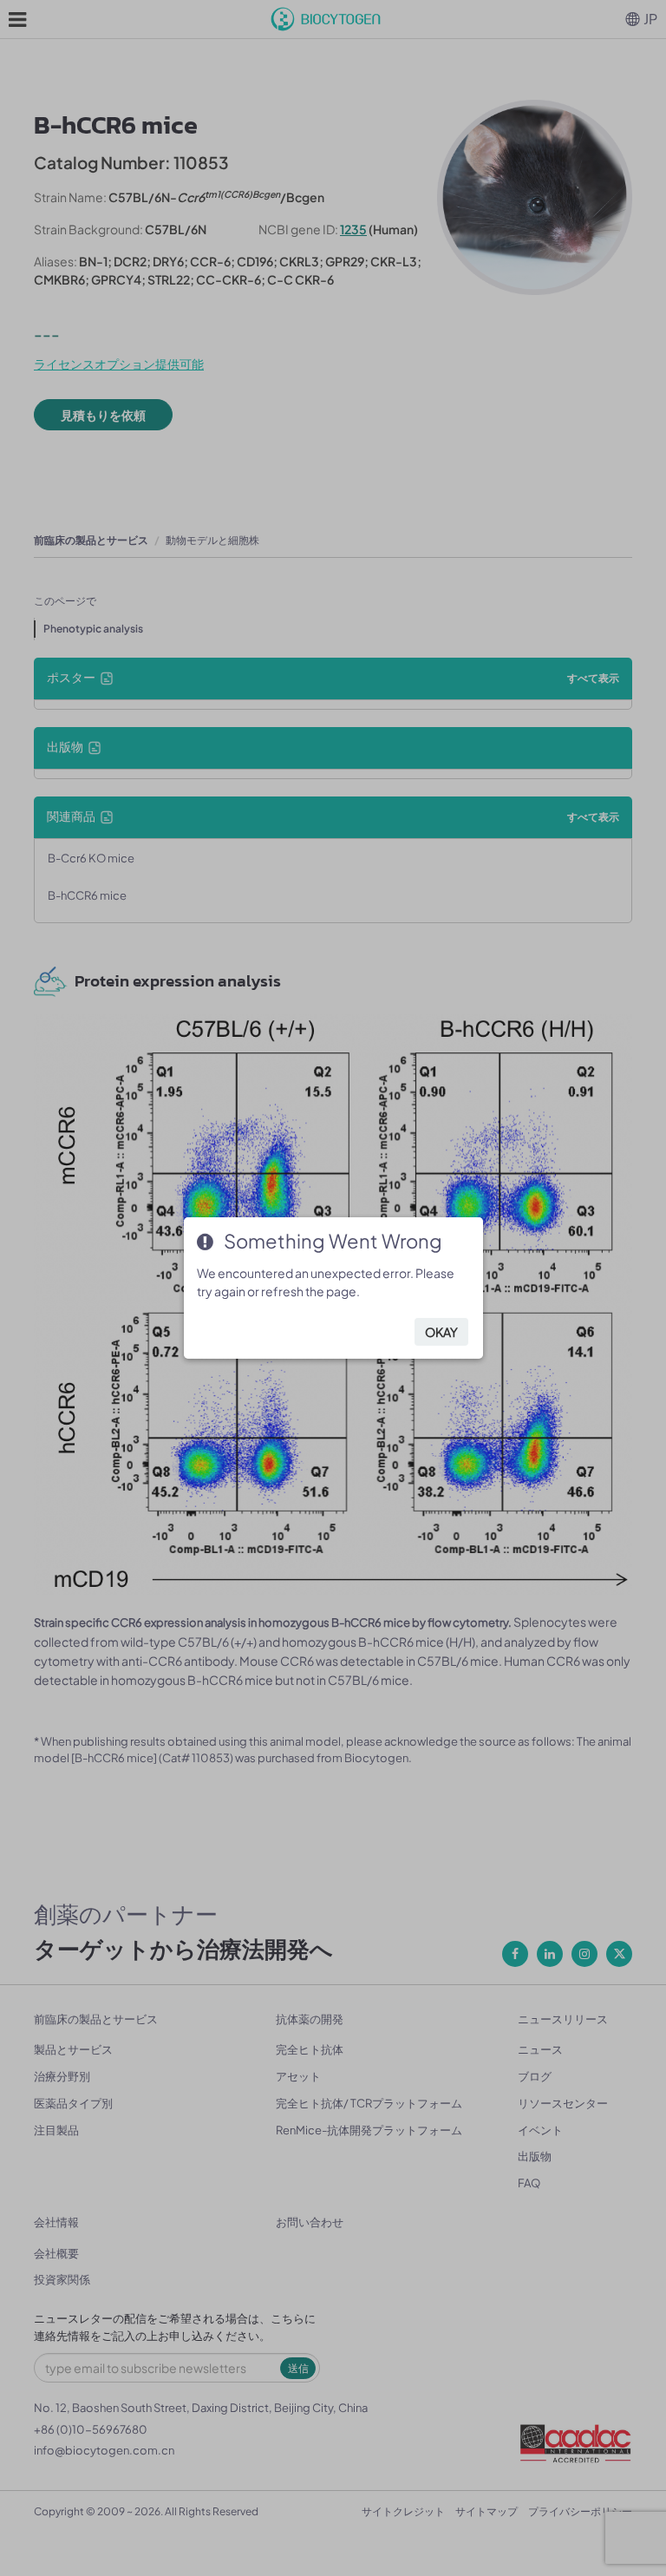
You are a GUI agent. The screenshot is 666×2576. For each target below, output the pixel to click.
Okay (441, 1332)
